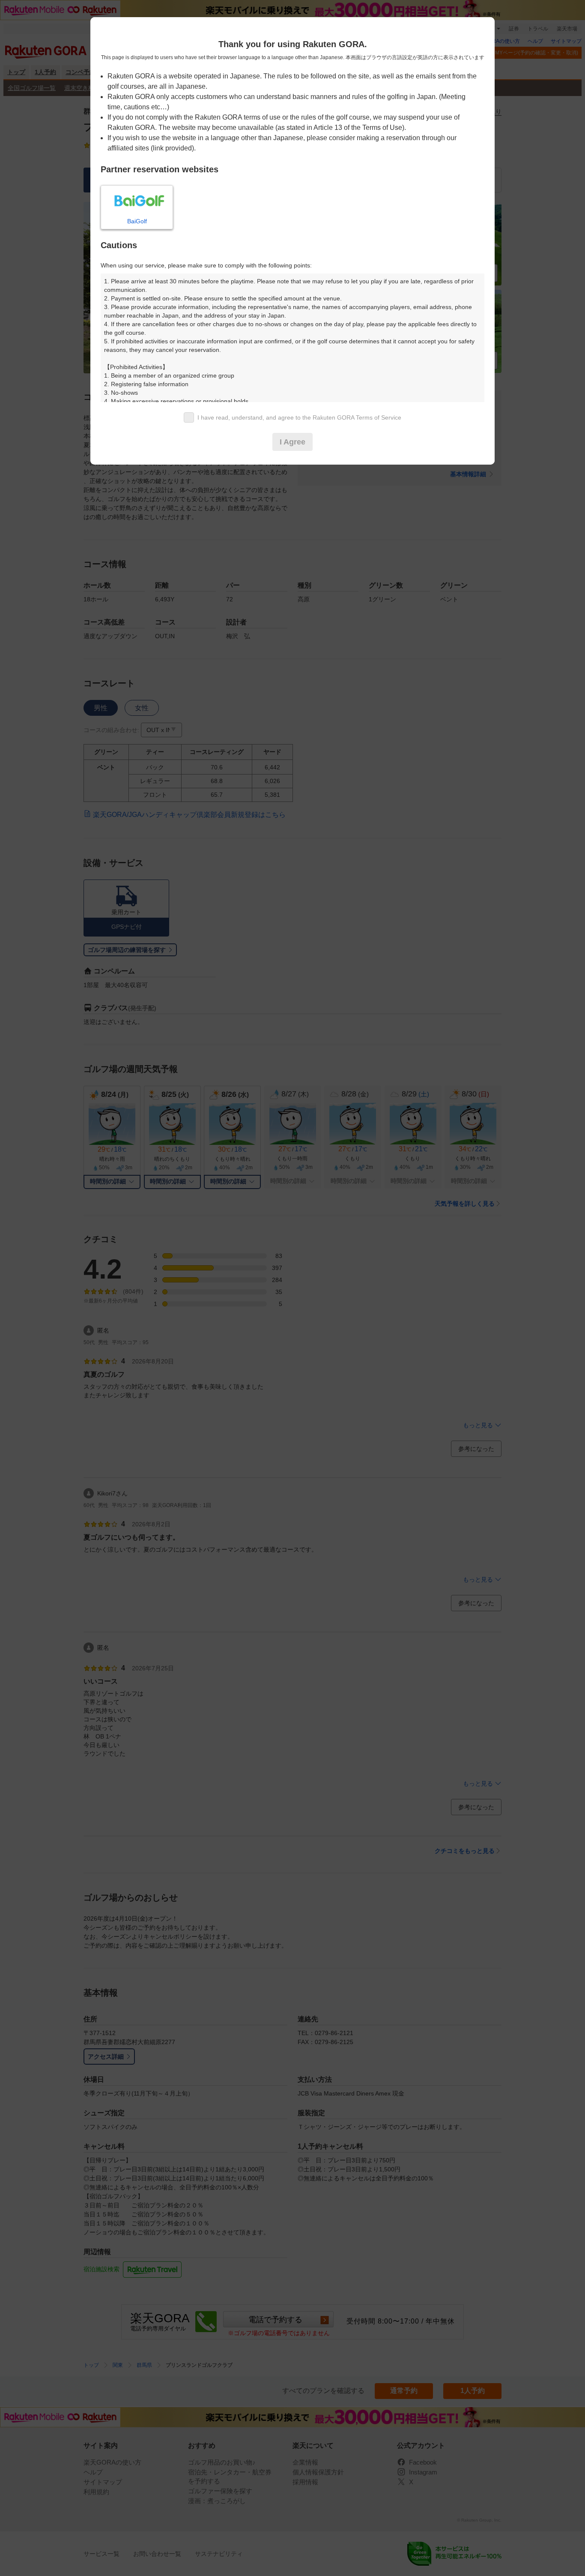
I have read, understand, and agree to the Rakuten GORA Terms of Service (299, 417)
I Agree (292, 442)
